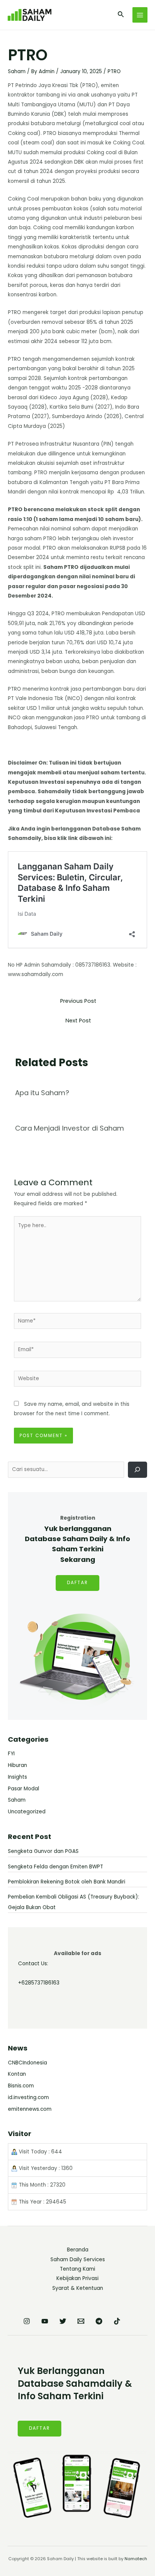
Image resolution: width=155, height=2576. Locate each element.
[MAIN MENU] (140, 15)
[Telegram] (99, 2321)
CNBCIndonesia (27, 2063)
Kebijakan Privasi (77, 2278)
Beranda (78, 2250)
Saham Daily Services (78, 2260)
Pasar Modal (24, 1789)
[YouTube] (45, 2321)
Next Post (78, 1021)
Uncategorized (27, 1812)
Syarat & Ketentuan (78, 2288)
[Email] (81, 2321)
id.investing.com (28, 2097)
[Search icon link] (121, 15)
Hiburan (17, 1765)
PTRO (114, 71)
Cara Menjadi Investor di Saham (70, 1128)
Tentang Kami (77, 2269)
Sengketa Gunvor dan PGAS (43, 1851)
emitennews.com (30, 2109)
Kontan (17, 2074)
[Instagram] (27, 2321)
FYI (11, 1754)
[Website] (78, 1380)
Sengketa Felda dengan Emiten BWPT (55, 1867)
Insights (17, 1777)
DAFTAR (77, 1583)
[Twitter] (63, 2321)
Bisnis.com (21, 2086)
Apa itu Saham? (42, 1093)
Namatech (136, 2559)
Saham (17, 71)
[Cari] (138, 1470)
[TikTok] (117, 2321)
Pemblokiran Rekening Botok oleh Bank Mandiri (67, 1882)
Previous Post (78, 1001)
